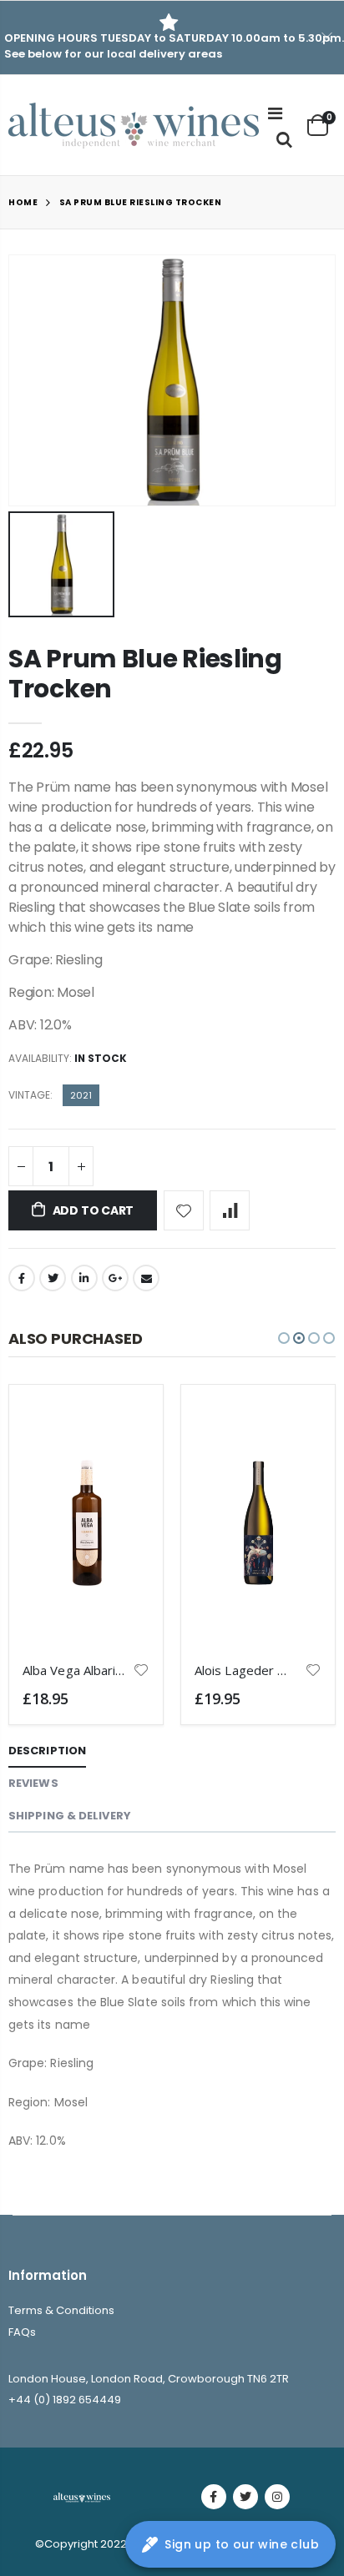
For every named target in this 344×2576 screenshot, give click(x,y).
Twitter (53, 1278)
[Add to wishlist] (184, 1210)
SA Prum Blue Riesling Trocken (145, 674)
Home (23, 202)
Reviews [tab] (33, 1783)
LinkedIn (84, 1278)
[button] (284, 1338)
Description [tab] (47, 1751)
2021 (81, 1095)
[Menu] (275, 113)
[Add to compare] (230, 1210)
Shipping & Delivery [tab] (70, 1816)
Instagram (277, 2497)
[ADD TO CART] (122, 1426)
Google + (115, 1278)
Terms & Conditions (61, 2310)
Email (146, 1278)
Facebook (22, 1278)
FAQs (22, 2332)
